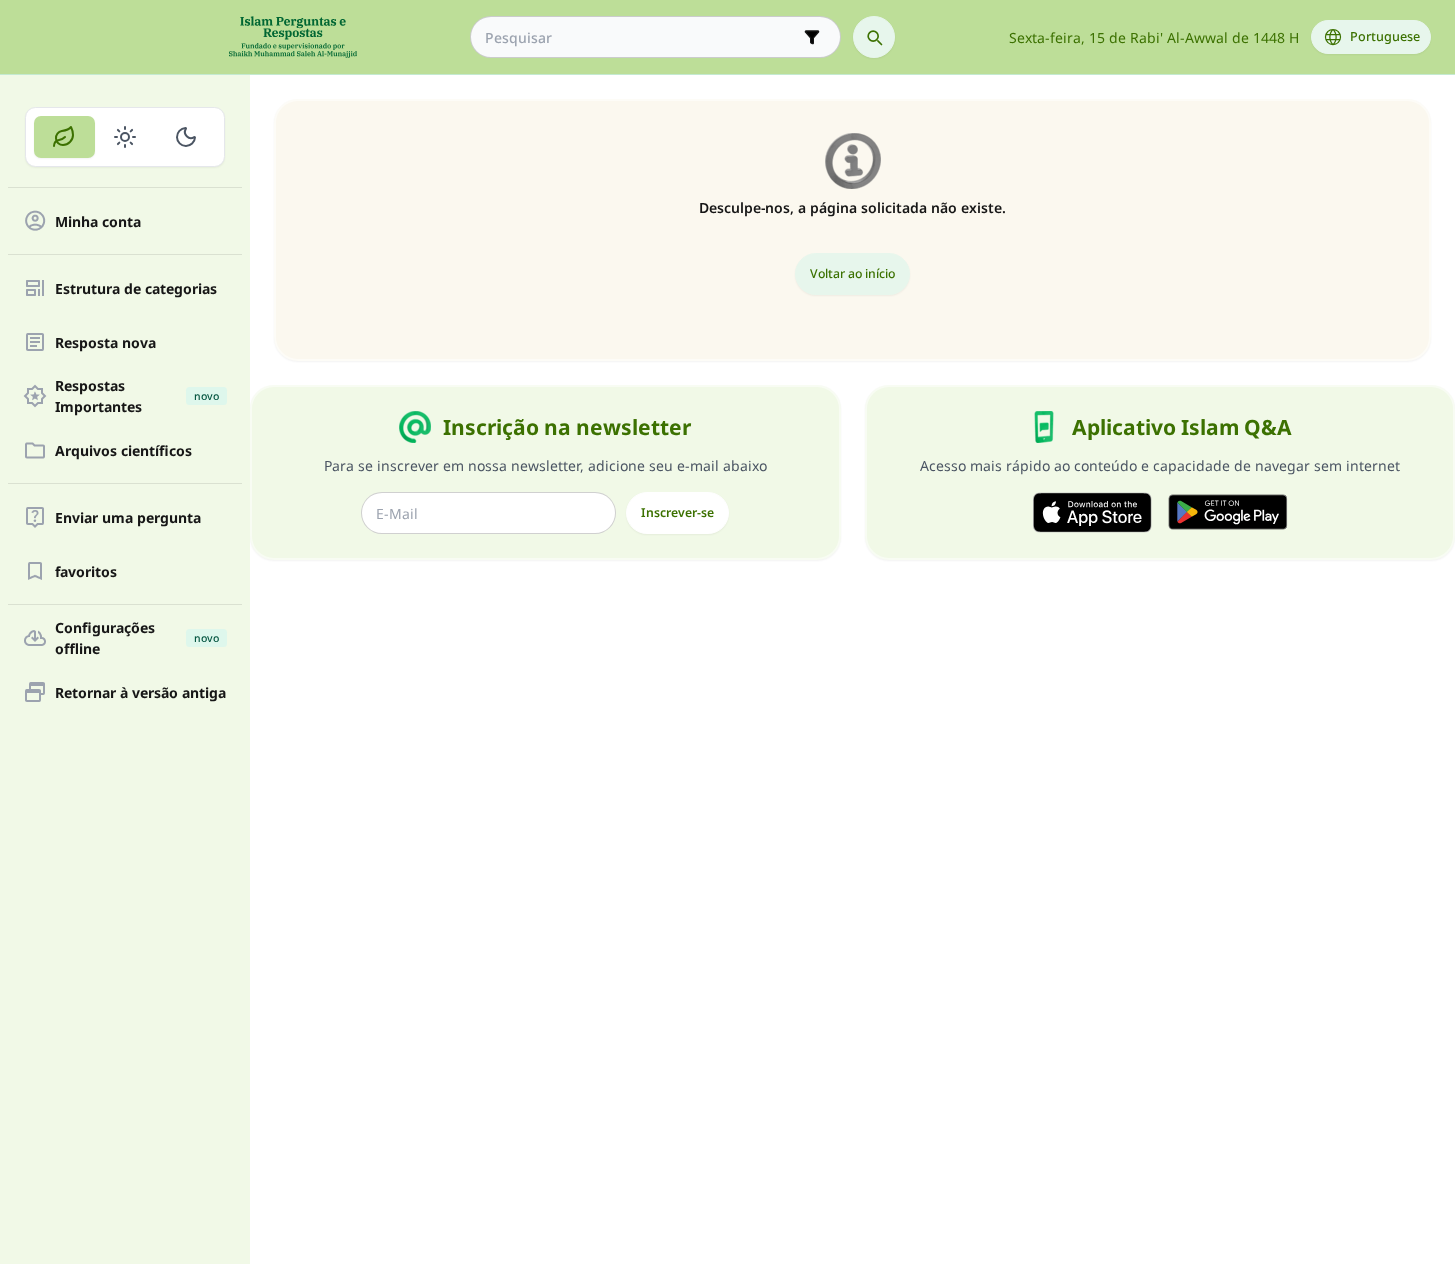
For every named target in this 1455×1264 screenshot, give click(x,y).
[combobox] (641, 37)
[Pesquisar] (874, 37)
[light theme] (125, 137)
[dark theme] (185, 137)
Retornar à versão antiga (140, 692)
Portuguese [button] (1385, 36)
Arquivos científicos (123, 450)
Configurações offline (137, 638)
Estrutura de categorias (136, 288)
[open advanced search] (812, 37)
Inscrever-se (677, 512)
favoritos (86, 571)
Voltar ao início (852, 273)
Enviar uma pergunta (128, 517)
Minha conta (98, 221)
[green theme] (64, 137)
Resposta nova (105, 342)
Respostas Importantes (137, 396)
